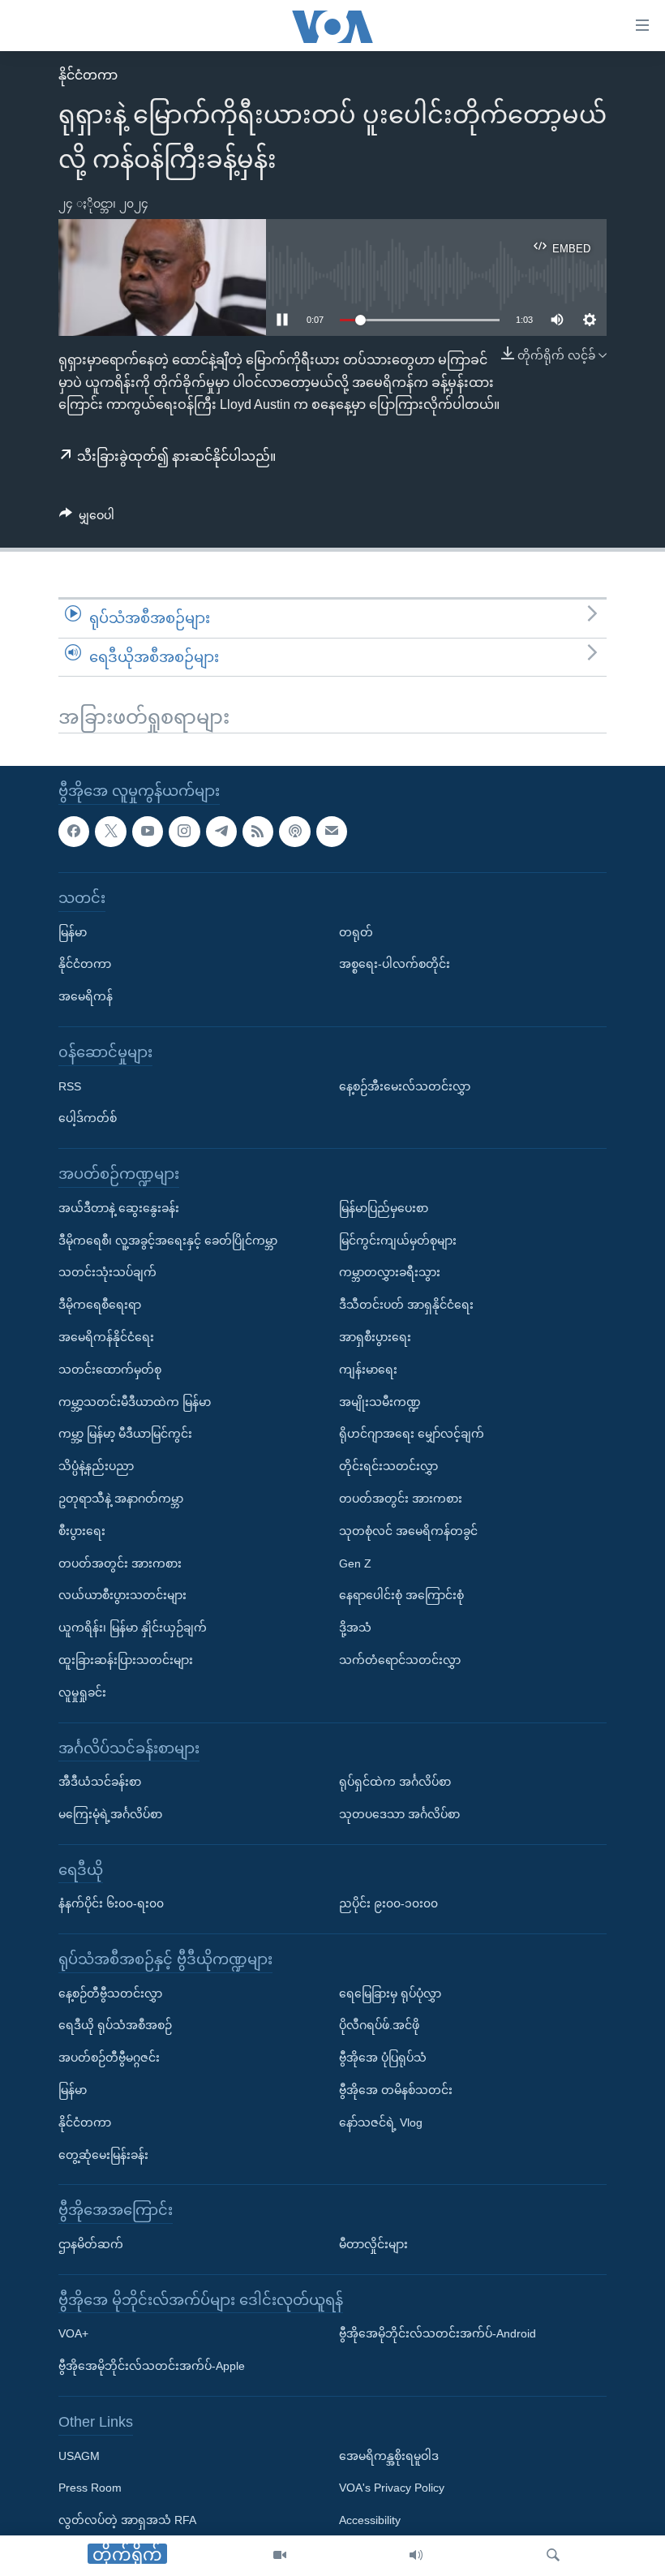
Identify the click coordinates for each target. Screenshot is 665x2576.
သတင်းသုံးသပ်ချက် (107, 1272)
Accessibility (370, 2520)
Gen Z (355, 1563)
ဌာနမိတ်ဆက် (91, 2244)
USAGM (79, 2456)
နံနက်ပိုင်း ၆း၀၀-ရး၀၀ (111, 1903)
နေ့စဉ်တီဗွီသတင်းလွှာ (110, 1993)
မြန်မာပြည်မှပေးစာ (384, 1208)
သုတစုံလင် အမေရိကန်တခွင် (408, 1531)
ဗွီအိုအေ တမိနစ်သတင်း (396, 2090)
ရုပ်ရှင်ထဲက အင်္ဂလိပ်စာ (395, 1782)
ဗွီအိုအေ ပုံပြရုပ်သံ (383, 2058)
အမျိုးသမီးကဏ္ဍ (380, 1401)
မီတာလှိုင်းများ (373, 2244)
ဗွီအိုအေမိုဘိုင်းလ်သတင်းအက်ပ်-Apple (152, 2366)
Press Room (90, 2488)
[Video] (280, 2556)
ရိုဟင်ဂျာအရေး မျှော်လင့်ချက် (412, 1434)
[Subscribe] (332, 832)
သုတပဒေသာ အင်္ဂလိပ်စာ (399, 1814)
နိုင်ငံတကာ (88, 75)
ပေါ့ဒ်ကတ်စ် (88, 1118)
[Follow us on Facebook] (74, 832)
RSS (70, 1086)
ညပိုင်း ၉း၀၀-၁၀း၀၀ (388, 1903)
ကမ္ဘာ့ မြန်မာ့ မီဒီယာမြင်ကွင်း (125, 1434)
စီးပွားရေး (82, 1531)
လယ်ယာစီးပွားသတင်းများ (122, 1595)
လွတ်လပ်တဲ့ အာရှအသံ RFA (127, 2520)
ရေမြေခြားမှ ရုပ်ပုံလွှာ (390, 1993)
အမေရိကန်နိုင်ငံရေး (106, 1337)
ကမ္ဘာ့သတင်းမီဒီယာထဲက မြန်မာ (135, 1401)
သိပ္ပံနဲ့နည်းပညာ (96, 1466)
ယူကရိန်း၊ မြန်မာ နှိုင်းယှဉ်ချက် (133, 1628)
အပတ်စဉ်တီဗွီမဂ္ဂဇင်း (109, 2058)
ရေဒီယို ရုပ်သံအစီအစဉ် (115, 2025)
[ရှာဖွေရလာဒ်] (553, 2556)
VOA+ (73, 2333)
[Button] (87, 518)
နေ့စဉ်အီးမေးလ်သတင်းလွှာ (405, 1086)
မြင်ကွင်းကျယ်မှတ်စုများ (398, 1241)
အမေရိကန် (86, 996)
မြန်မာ (73, 932)
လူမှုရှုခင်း (82, 1692)
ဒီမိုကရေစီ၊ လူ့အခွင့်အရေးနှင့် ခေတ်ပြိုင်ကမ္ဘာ (168, 1241)
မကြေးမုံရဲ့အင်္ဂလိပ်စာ (110, 1814)
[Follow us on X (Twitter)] (110, 832)
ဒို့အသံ (355, 1628)
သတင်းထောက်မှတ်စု (110, 1370)
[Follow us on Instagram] (184, 832)
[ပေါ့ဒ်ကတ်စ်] (294, 832)
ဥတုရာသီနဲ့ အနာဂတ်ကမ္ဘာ (121, 1499)
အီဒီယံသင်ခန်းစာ (100, 1782)
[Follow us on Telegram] (221, 832)
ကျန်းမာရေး (368, 1370)
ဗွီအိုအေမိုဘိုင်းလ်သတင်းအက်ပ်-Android (438, 2333)
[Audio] (416, 2556)
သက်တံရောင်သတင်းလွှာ (400, 1660)
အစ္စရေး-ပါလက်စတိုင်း (395, 964)
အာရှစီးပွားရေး (375, 1337)
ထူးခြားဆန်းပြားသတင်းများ (126, 1660)
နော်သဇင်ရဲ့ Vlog (381, 2122)
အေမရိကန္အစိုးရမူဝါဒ (389, 2456)
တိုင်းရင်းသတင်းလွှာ (388, 1466)
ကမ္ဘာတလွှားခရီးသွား (390, 1272)
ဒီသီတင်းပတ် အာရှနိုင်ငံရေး (406, 1305)
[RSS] (258, 832)
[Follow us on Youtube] (148, 832)
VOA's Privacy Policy (392, 2488)
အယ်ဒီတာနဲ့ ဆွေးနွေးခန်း (119, 1208)
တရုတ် (356, 932)
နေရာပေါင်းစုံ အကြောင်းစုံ (401, 1595)
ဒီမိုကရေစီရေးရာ (100, 1305)
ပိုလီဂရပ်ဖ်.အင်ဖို (379, 2025)
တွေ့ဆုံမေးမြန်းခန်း (103, 2155)
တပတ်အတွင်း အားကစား (120, 1563)
